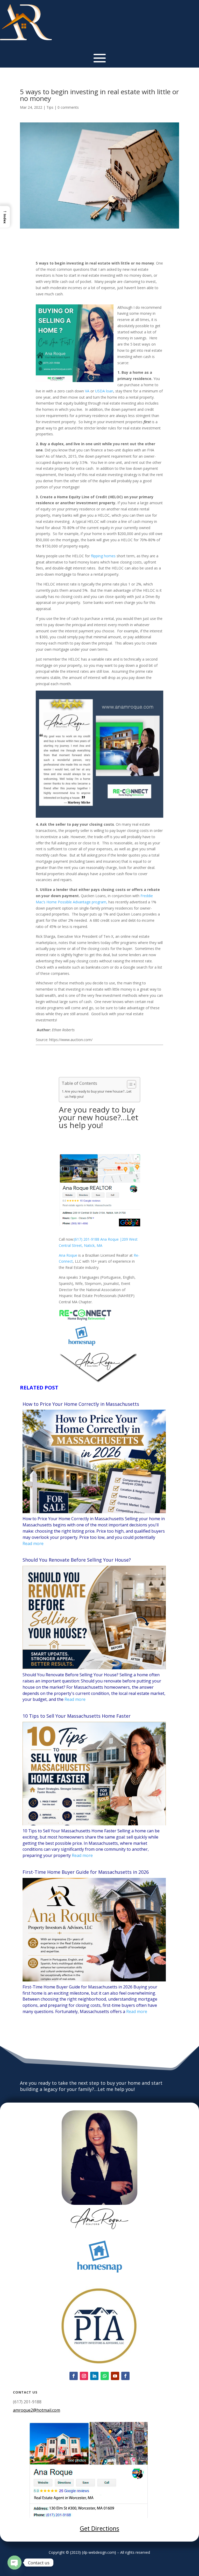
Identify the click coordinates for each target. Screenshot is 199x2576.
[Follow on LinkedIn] (94, 2376)
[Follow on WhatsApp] (105, 2376)
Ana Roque (68, 1255)
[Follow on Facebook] (74, 2376)
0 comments (68, 107)
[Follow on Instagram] (84, 2376)
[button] (5, 217)
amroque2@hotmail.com (37, 2410)
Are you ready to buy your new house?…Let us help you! (98, 1094)
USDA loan (104, 391)
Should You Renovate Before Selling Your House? (77, 1560)
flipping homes (103, 556)
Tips (50, 107)
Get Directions (99, 2528)
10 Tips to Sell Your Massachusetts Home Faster (77, 1716)
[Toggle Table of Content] (129, 1084)
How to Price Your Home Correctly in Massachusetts (81, 1404)
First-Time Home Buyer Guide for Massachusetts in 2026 (86, 1872)
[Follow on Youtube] (115, 2376)
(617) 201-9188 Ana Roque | (98, 1239)
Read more (33, 1543)
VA (87, 391)
